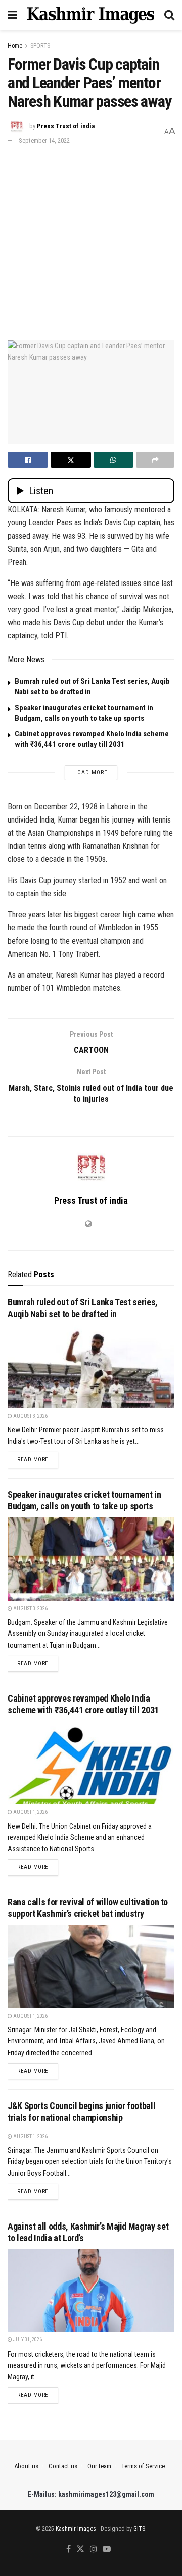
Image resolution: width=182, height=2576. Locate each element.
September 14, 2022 (44, 140)
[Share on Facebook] (28, 460)
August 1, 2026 (30, 1812)
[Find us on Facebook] (69, 2550)
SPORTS (40, 46)
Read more (38, 1459)
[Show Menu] (12, 15)
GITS (139, 2529)
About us (26, 2466)
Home (15, 46)
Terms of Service (143, 2466)
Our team (99, 2466)
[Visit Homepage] (91, 15)
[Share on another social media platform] (155, 460)
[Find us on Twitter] (80, 2550)
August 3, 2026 (30, 1416)
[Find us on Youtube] (107, 2550)
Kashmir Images (76, 2529)
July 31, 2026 (27, 2340)
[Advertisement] (91, 242)
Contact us (63, 2466)
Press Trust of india (66, 126)
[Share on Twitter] (71, 460)
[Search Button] (169, 15)
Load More (91, 772)
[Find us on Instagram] (94, 2550)
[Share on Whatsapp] (114, 460)
